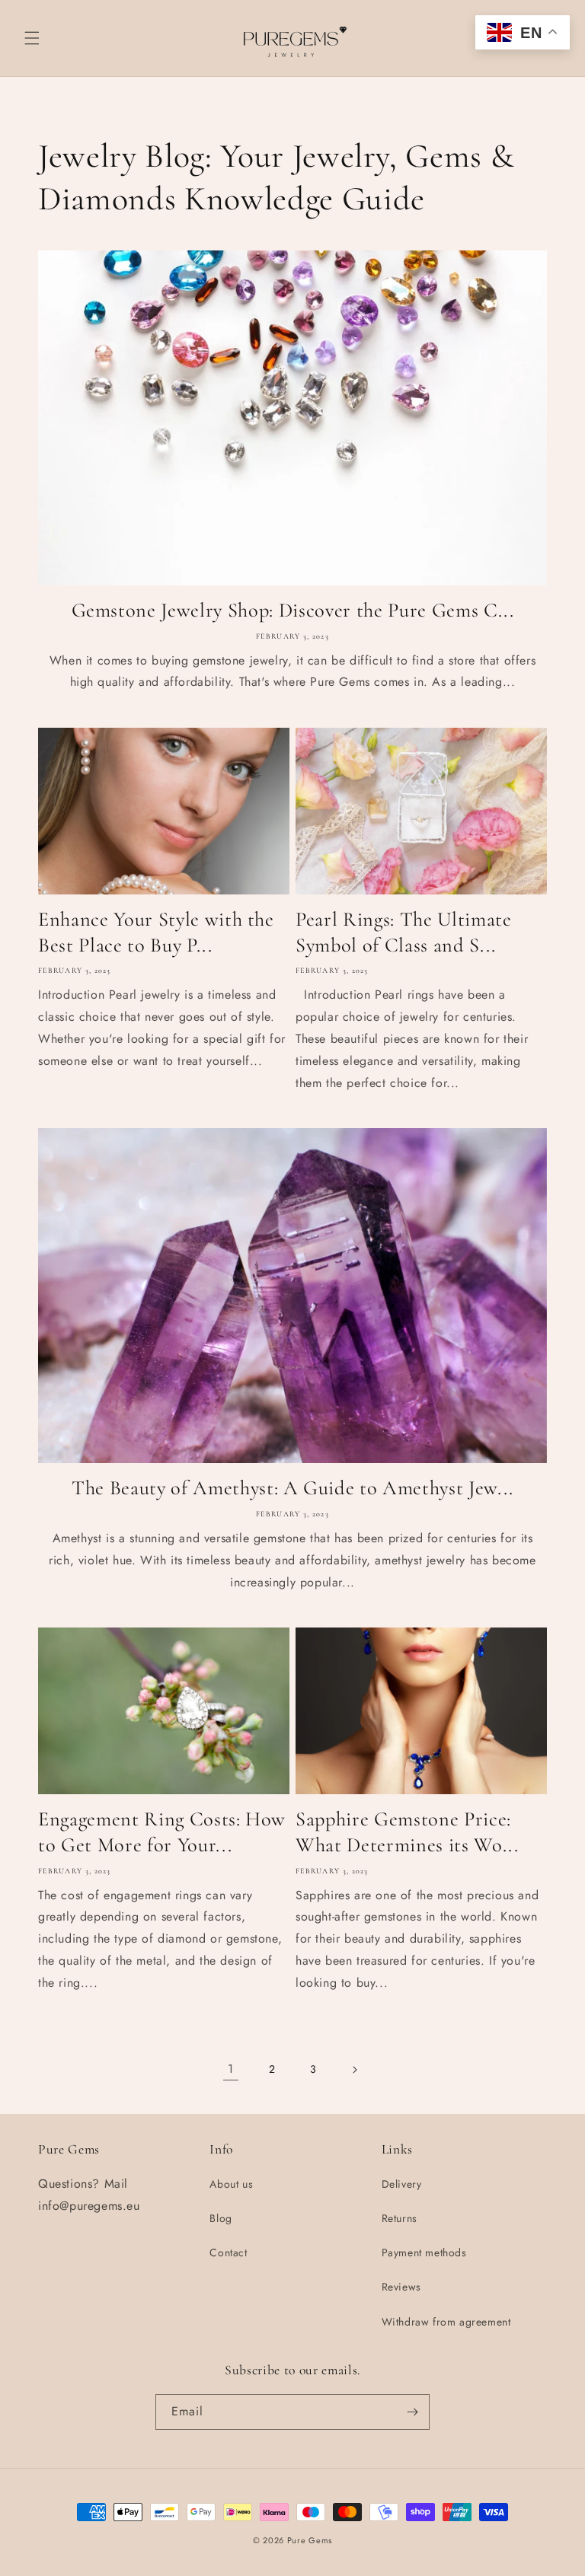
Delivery (402, 2184)
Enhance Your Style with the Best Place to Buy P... (156, 933)
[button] (32, 38)
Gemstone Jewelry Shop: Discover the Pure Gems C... (293, 611)
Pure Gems (310, 2540)
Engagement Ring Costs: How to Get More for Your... (162, 1832)
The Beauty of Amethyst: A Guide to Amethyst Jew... (292, 1488)
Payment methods (424, 2252)
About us (231, 2184)
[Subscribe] (412, 2412)
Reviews (401, 2287)
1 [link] (231, 2069)
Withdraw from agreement (446, 2322)
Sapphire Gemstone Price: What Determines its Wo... (407, 1832)
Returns (400, 2218)
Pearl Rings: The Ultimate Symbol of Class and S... (404, 933)
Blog (221, 2218)
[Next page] (354, 2070)
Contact (228, 2252)
